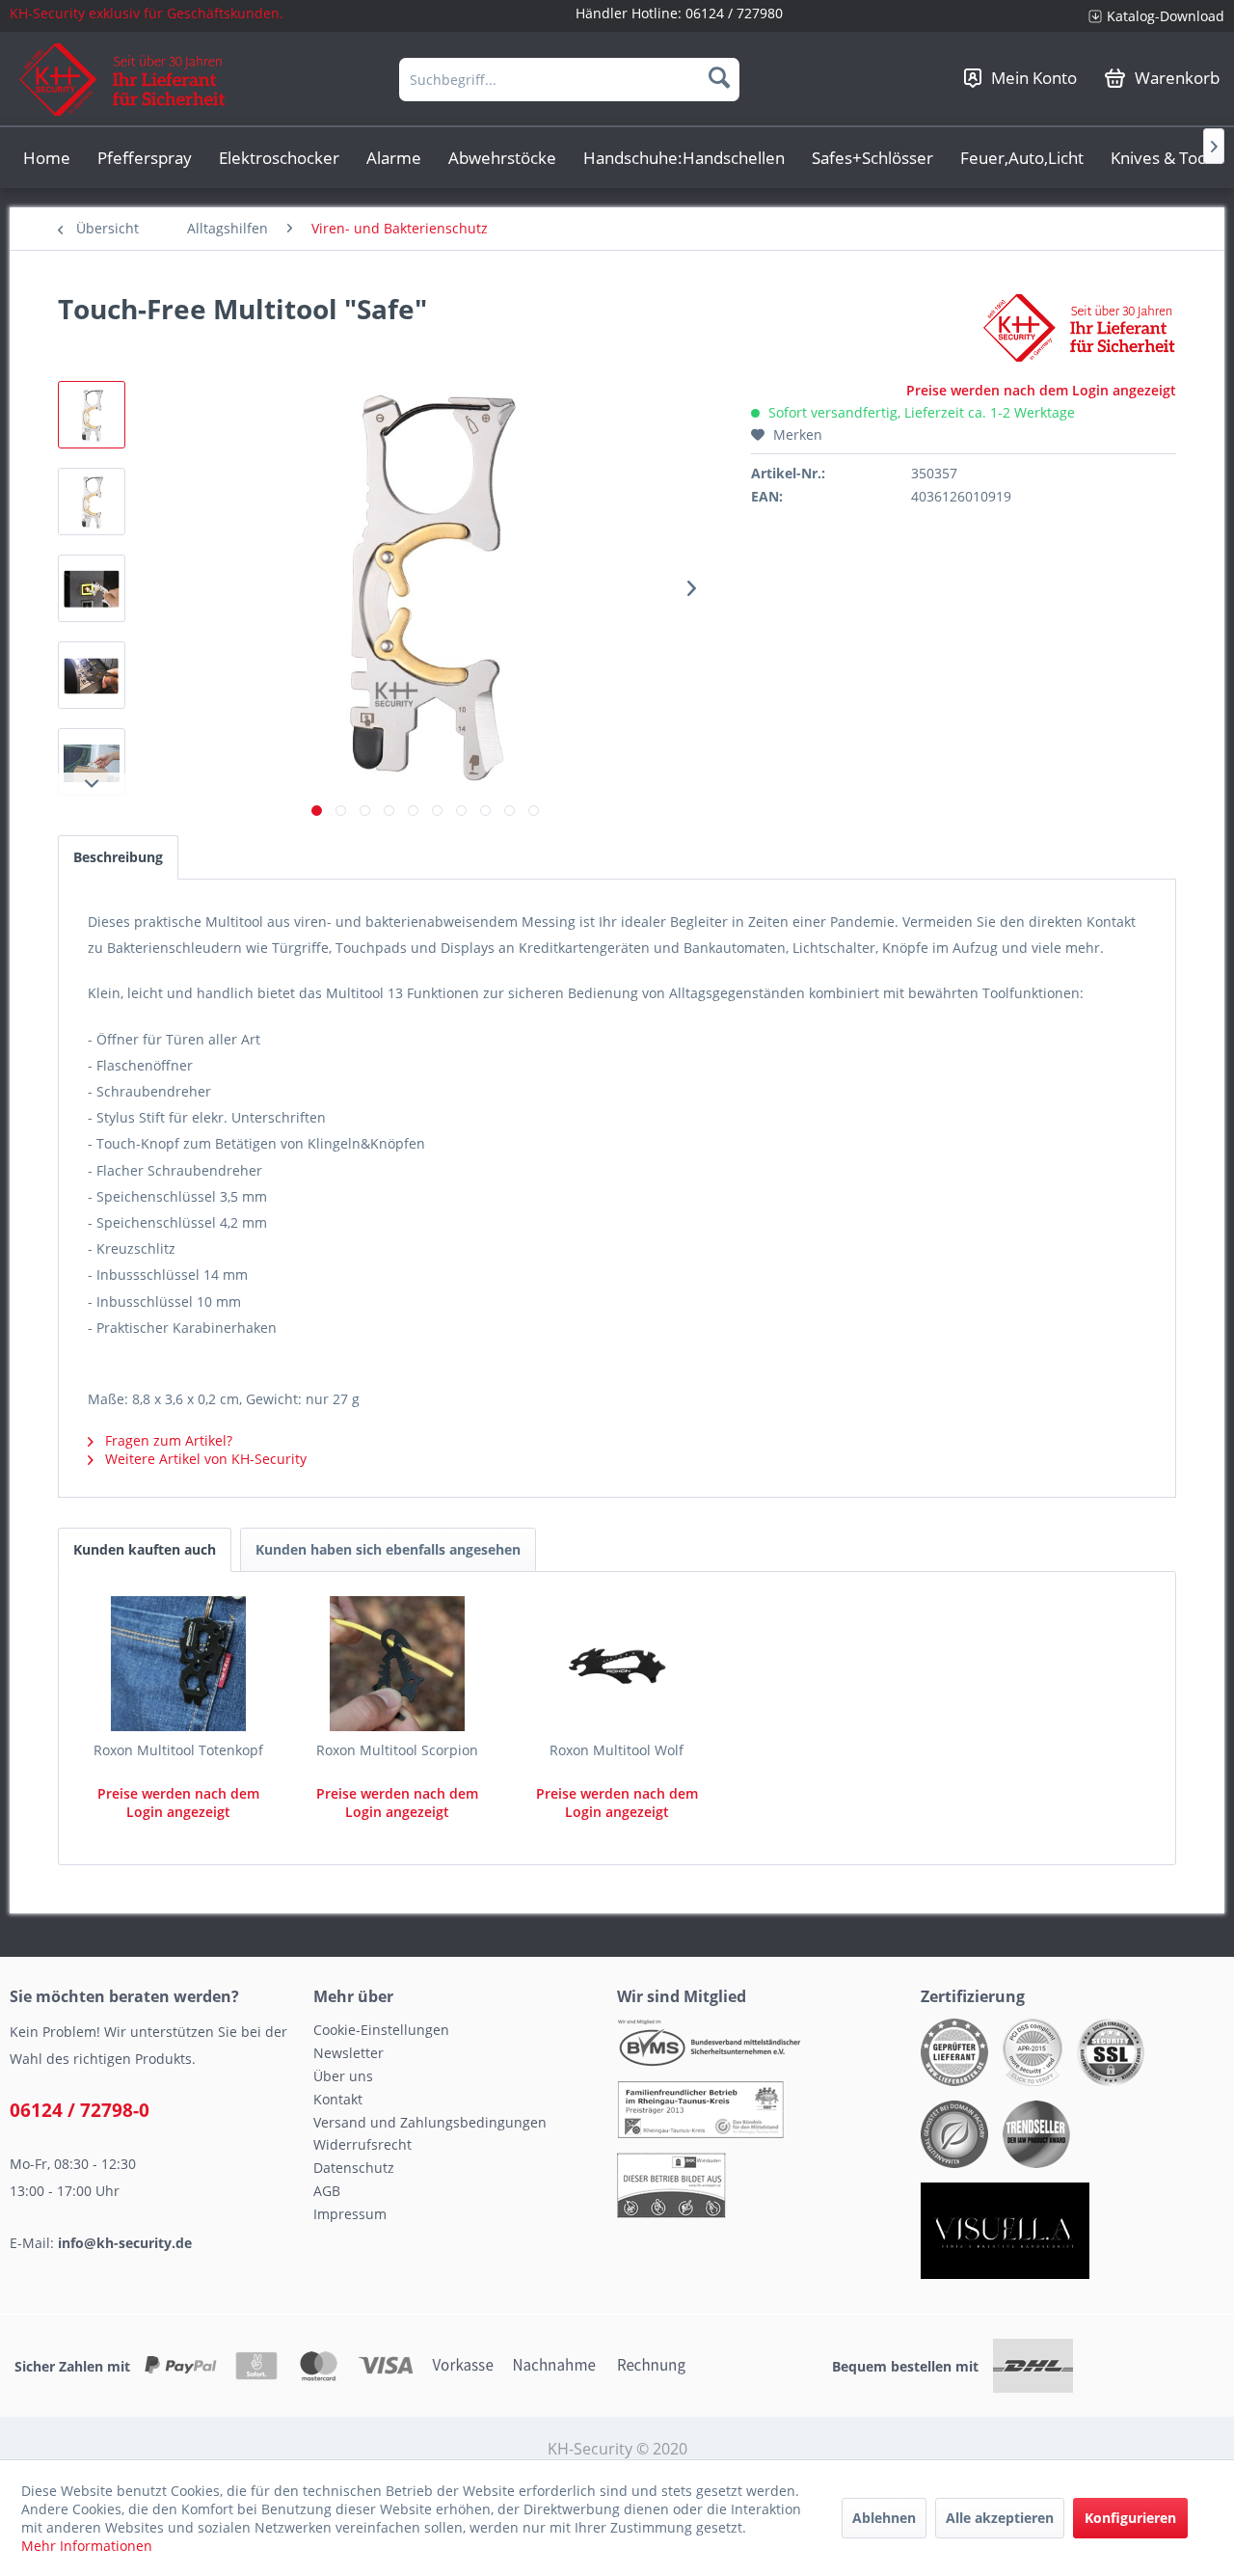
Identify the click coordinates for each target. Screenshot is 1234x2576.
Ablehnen (884, 2518)
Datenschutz (354, 2168)
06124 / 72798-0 (80, 2110)
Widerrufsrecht (362, 2144)
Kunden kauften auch (145, 1549)
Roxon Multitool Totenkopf (178, 1750)
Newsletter (349, 2053)
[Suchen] (719, 77)
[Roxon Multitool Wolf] (617, 1664)
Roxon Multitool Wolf (617, 1750)
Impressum (350, 2214)
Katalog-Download (1166, 16)
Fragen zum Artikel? (167, 1440)
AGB (327, 2191)
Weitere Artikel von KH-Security (204, 1459)
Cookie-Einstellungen (381, 2030)
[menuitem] (1149, 16)
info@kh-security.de (125, 2243)
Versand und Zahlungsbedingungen (430, 2122)
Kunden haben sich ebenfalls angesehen (388, 1549)
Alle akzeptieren (1000, 2518)
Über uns (343, 2076)
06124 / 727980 (734, 13)
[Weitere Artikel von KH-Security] (1080, 328)
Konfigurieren (1130, 2518)
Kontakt (338, 2099)
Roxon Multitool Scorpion (397, 1750)
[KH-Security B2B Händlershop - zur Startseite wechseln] (123, 80)
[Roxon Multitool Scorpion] (398, 1664)
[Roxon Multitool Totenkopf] (178, 1664)
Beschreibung (118, 857)
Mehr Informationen (87, 2546)
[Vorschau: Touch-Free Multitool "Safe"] (92, 415)
